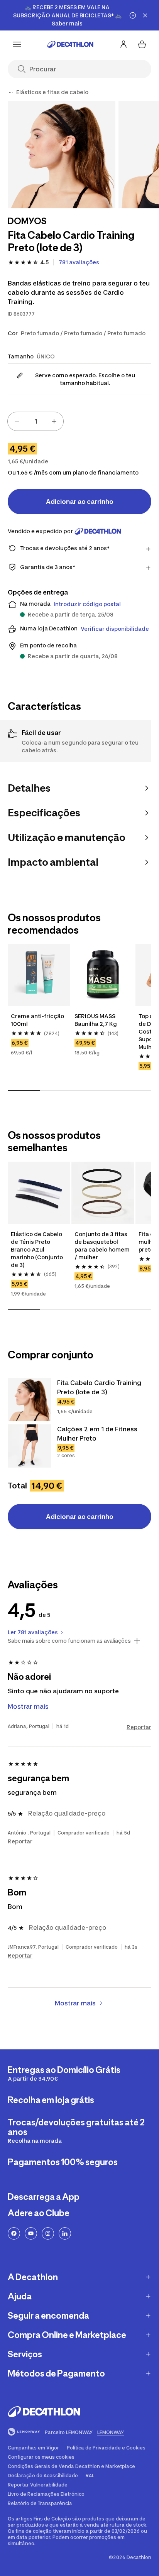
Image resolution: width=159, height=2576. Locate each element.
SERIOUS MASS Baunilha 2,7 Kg (96, 1020)
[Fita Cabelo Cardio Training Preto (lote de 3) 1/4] (62, 155)
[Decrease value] (17, 421)
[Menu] (17, 44)
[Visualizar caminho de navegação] (11, 92)
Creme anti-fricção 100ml (38, 1020)
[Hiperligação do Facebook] (14, 2233)
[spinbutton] (36, 421)
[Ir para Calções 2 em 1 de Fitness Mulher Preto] (29, 1446)
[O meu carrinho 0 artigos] (142, 44)
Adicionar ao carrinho (80, 502)
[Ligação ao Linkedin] (65, 2233)
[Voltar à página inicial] (70, 44)
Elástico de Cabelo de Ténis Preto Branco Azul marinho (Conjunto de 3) (37, 1249)
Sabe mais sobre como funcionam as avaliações (69, 1641)
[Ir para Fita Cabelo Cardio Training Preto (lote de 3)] (29, 1400)
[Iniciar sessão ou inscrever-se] (123, 44)
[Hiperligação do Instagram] (48, 2233)
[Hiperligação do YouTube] (31, 2233)
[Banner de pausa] (133, 15)
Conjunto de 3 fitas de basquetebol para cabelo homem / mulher (102, 1246)
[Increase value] (54, 421)
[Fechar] (145, 15)
